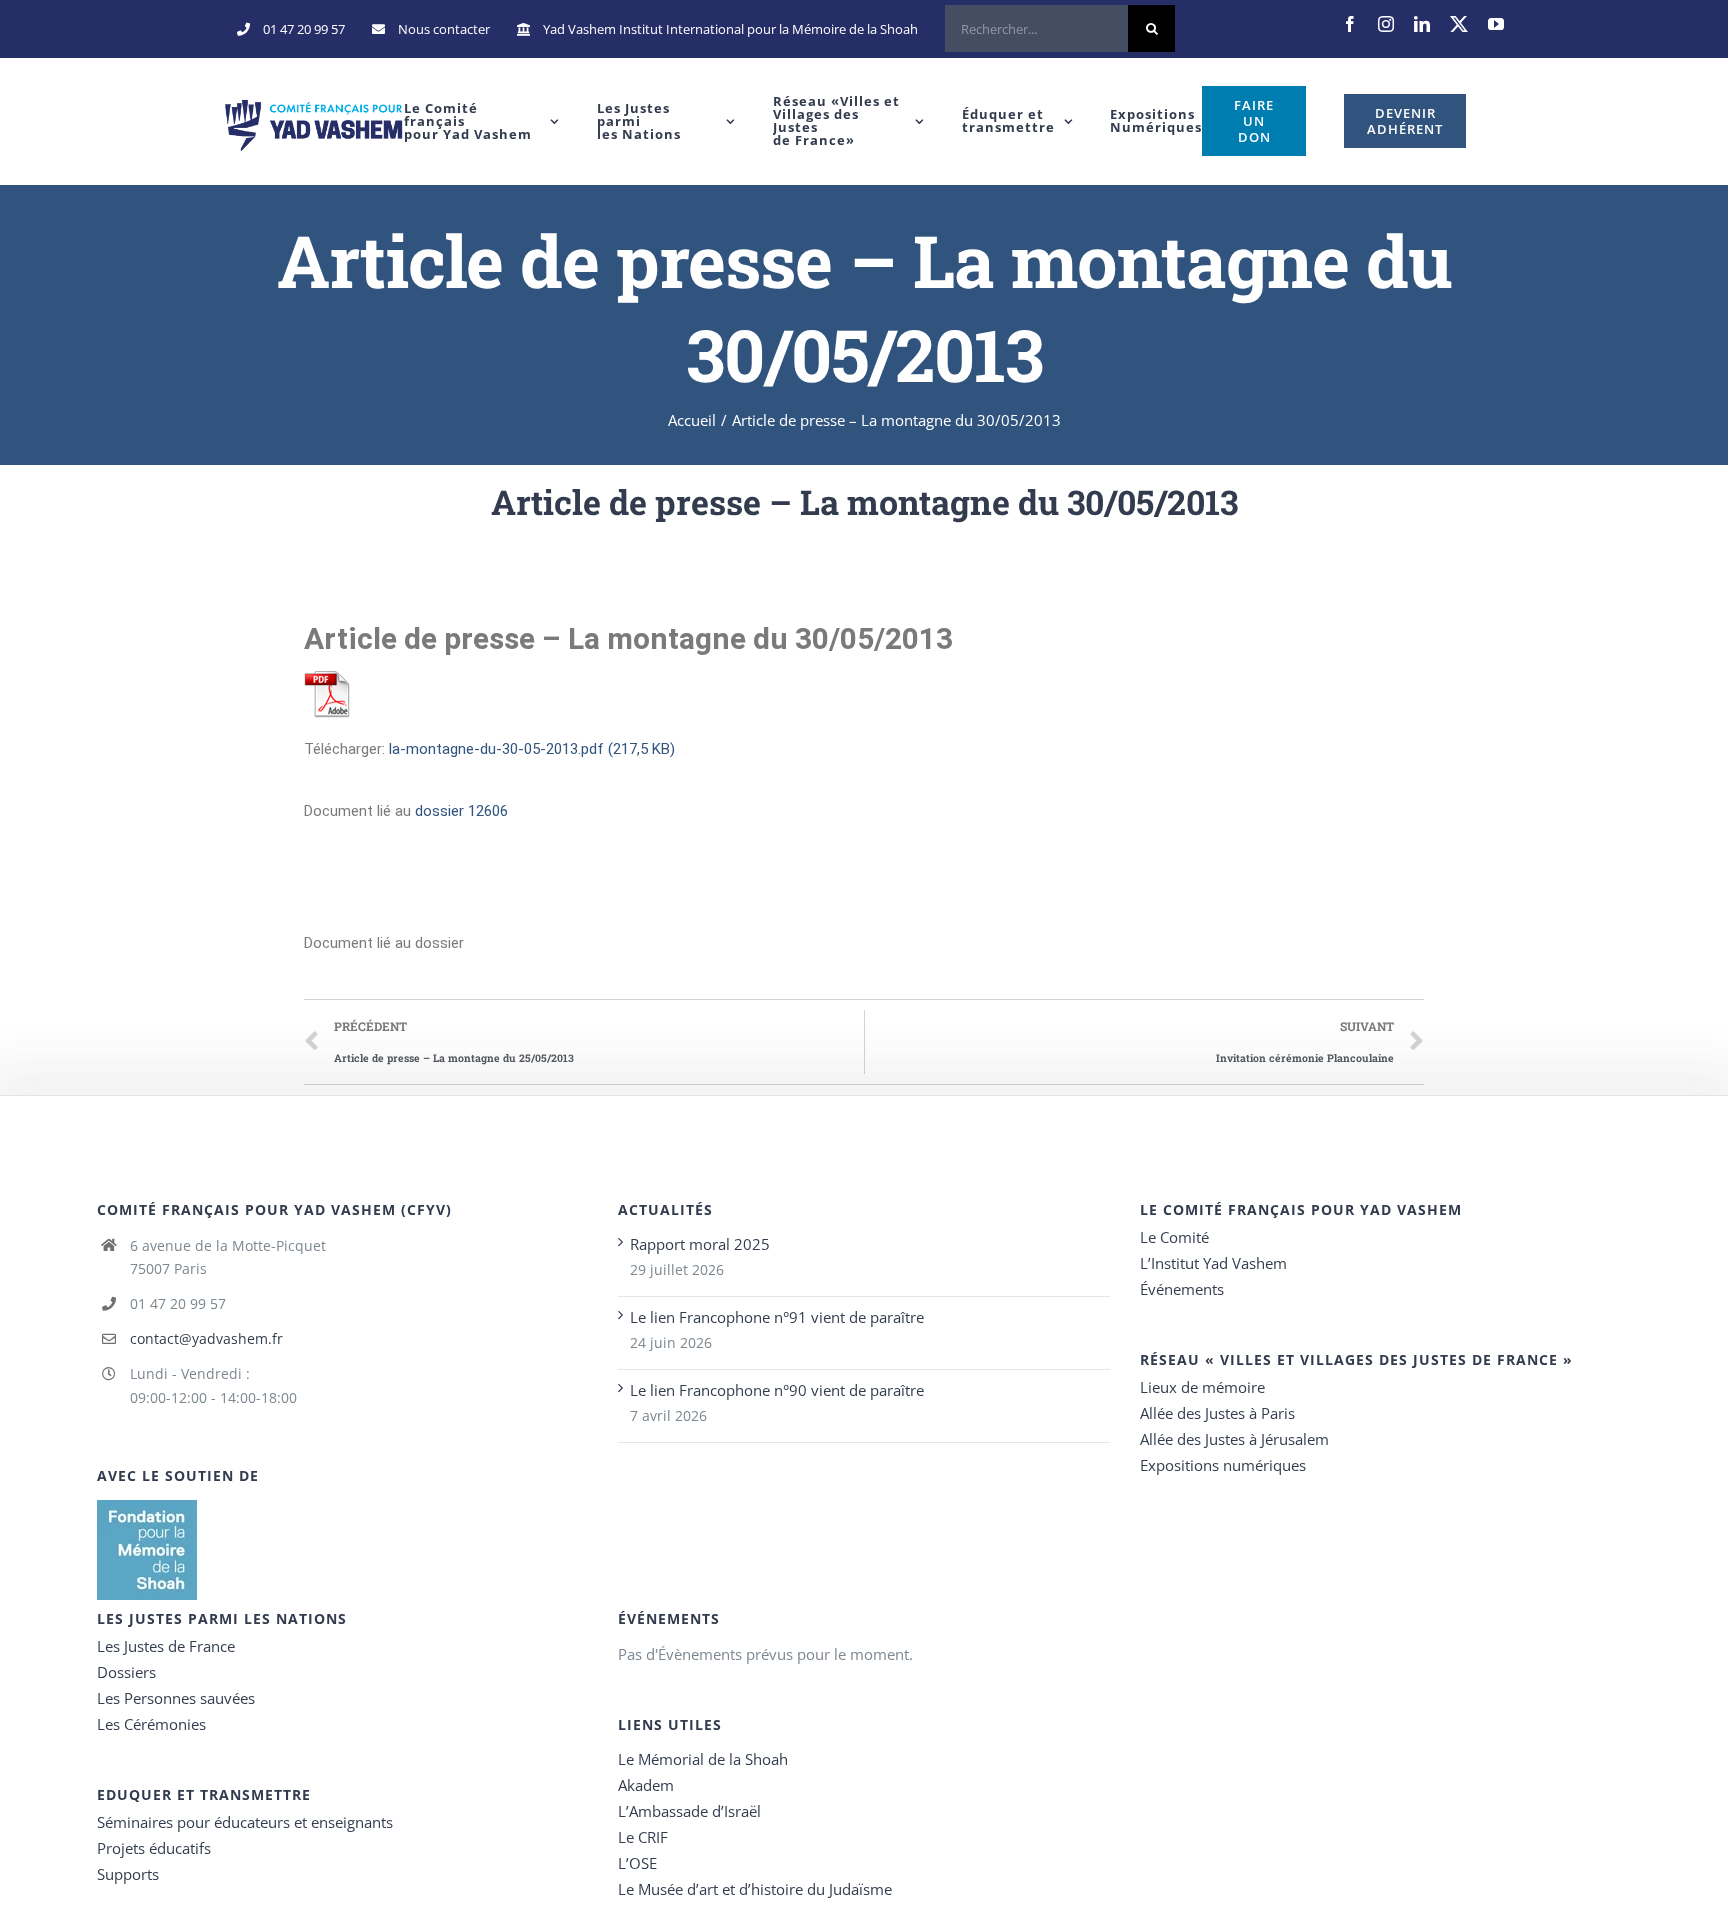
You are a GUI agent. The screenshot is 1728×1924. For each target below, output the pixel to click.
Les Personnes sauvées (176, 1698)
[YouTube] (1496, 24)
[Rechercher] (1060, 29)
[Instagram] (1386, 24)
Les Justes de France (166, 1646)
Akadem (646, 1785)
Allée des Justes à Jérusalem (1234, 1439)
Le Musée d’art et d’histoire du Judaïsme (755, 1889)
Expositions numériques (1223, 1465)
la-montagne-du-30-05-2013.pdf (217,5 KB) (532, 749)
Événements (1182, 1289)
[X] (1459, 24)
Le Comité (1174, 1237)
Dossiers (126, 1672)
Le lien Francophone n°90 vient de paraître (777, 1390)
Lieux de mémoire (1202, 1387)
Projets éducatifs (154, 1848)
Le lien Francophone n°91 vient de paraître (777, 1317)
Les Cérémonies (151, 1724)
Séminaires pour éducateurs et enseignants (245, 1822)
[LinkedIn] (1422, 24)
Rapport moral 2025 (700, 1244)
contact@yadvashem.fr (206, 1338)
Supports (128, 1874)
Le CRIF (643, 1837)
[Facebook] (1350, 24)
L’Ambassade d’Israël (689, 1811)
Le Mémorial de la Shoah (703, 1759)
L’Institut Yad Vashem (1213, 1263)
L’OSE (637, 1863)
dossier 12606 (461, 811)
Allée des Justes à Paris (1217, 1413)
